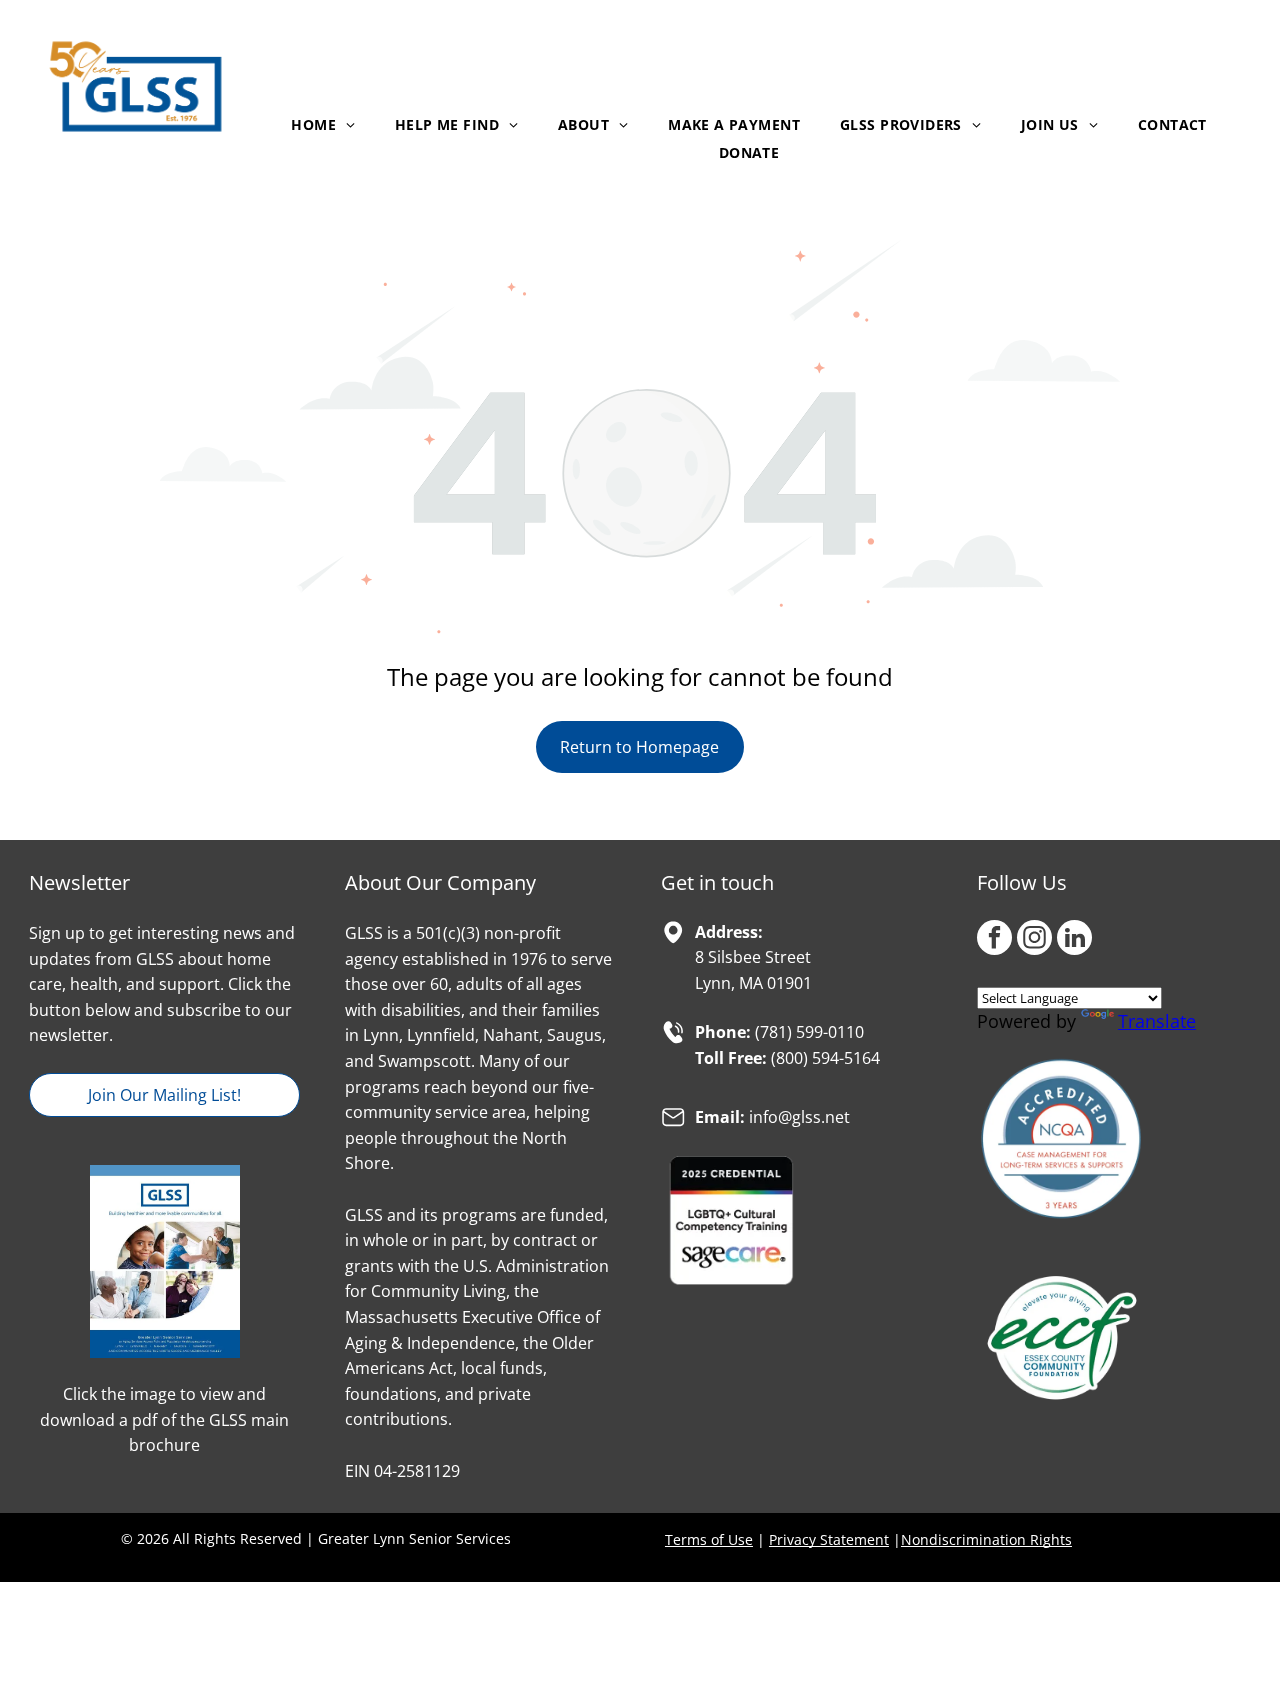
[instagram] (1034, 940)
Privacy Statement (829, 1539)
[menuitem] (323, 124)
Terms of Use (709, 1539)
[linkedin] (1074, 940)
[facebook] (994, 940)
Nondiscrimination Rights (986, 1539)
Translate (1157, 1021)
